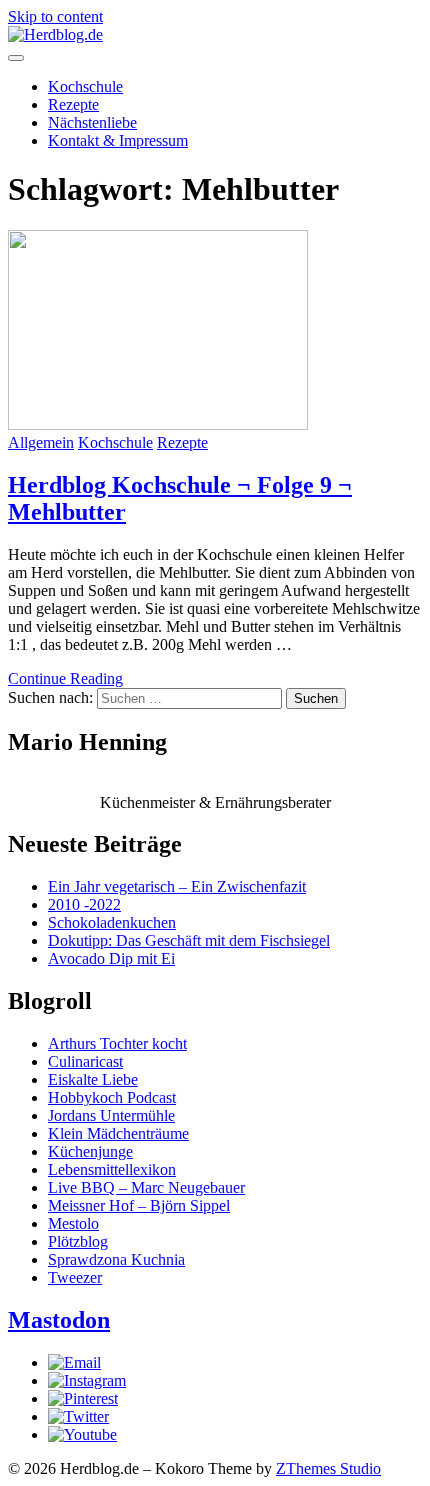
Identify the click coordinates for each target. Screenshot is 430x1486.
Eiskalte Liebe (93, 1079)
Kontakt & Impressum (118, 140)
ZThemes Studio (328, 1468)
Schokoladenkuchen (112, 922)
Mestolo (73, 1223)
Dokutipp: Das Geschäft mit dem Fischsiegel (189, 940)
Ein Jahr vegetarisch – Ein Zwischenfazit (177, 886)
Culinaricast (85, 1061)
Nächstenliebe (92, 122)
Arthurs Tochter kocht (117, 1043)
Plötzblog (78, 1241)
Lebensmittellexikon (112, 1169)
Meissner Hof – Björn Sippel (139, 1205)
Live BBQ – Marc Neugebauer (146, 1187)
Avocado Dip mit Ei (111, 958)
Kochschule (85, 86)
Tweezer (75, 1277)
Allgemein (41, 442)
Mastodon (59, 1320)
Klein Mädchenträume (118, 1133)
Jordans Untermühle (111, 1115)
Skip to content (55, 16)
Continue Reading (65, 678)
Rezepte (73, 104)
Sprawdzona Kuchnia (116, 1259)
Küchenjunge (90, 1151)
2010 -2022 (84, 904)
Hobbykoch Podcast (112, 1097)
